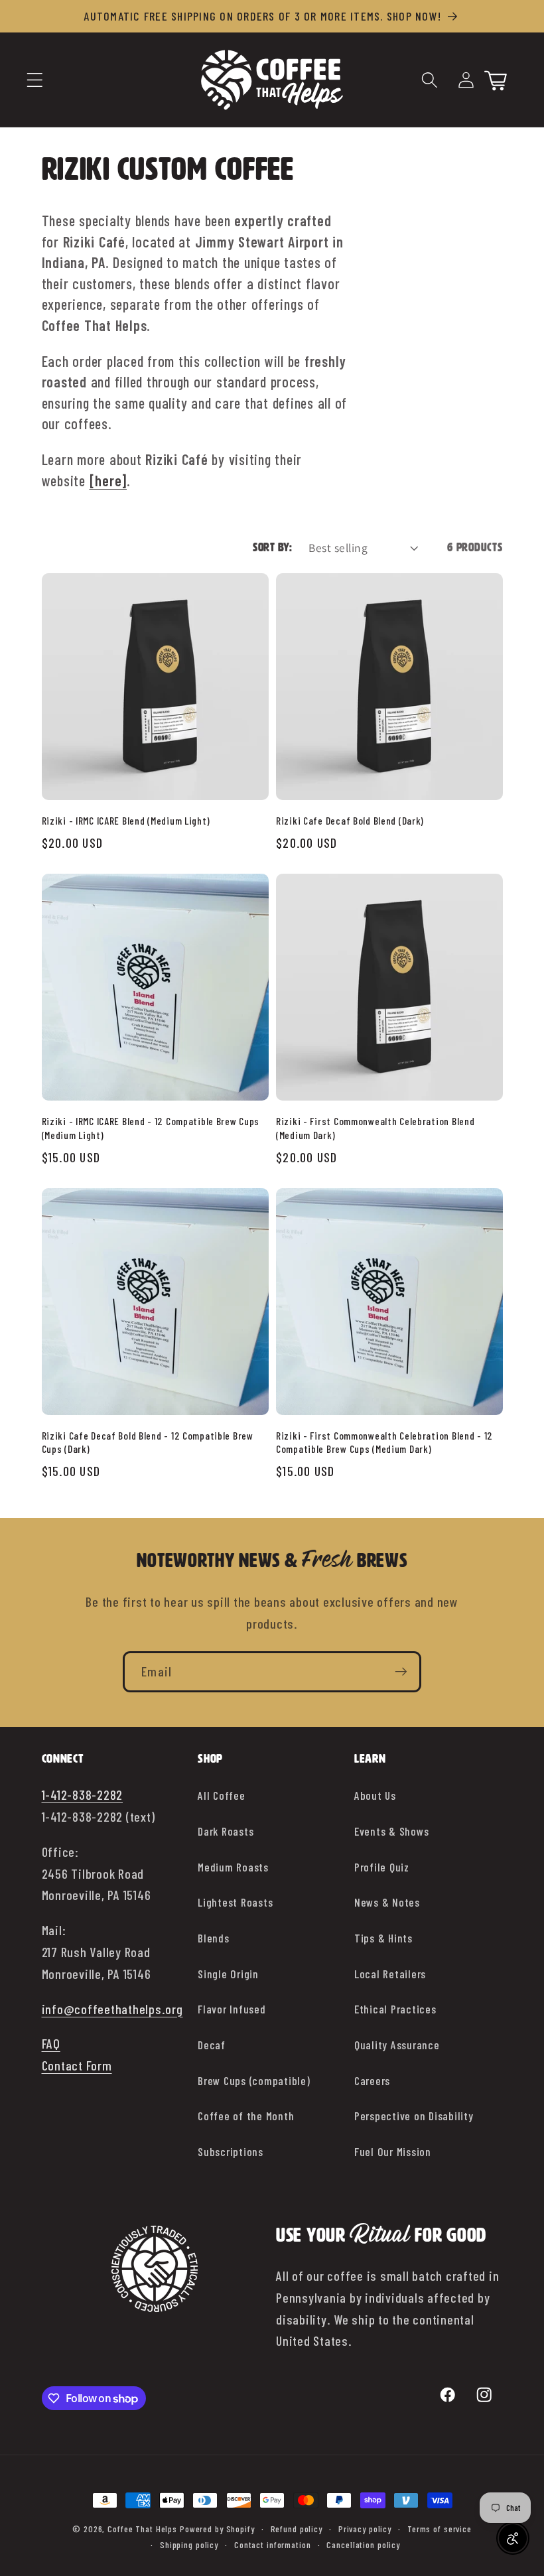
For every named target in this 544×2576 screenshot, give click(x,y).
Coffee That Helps (142, 2529)
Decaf (212, 2045)
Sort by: (272, 548)
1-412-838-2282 (83, 1795)
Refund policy (297, 2529)
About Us (375, 1795)
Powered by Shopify (217, 2529)
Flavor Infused (232, 2009)
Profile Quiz (382, 1867)
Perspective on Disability (414, 2116)
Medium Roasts (233, 1867)
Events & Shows (392, 1831)
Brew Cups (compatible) (254, 2080)
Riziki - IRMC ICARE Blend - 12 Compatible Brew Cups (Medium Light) (151, 1127)
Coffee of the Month (246, 2116)
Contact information (273, 2544)
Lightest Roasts (235, 1902)
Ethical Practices (395, 2009)
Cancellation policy (363, 2544)
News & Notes (387, 1902)
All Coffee (222, 1795)
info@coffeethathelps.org (112, 2009)
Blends (214, 1938)
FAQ (51, 2043)
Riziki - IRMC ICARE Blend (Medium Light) (126, 820)
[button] (35, 80)
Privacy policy (365, 2529)
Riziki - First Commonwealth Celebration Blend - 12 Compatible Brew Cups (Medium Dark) (384, 1442)
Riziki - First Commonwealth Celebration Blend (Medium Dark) (375, 1127)
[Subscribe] (401, 1672)
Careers (372, 2080)
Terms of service (440, 2529)
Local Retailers (390, 1974)
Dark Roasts (226, 1831)
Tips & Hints (383, 1938)
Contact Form (77, 2065)
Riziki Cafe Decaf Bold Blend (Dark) (350, 820)
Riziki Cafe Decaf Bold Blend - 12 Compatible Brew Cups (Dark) (148, 1442)
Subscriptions (231, 2151)
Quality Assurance (397, 2045)
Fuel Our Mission (393, 2151)
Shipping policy (189, 2544)
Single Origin (228, 1974)
